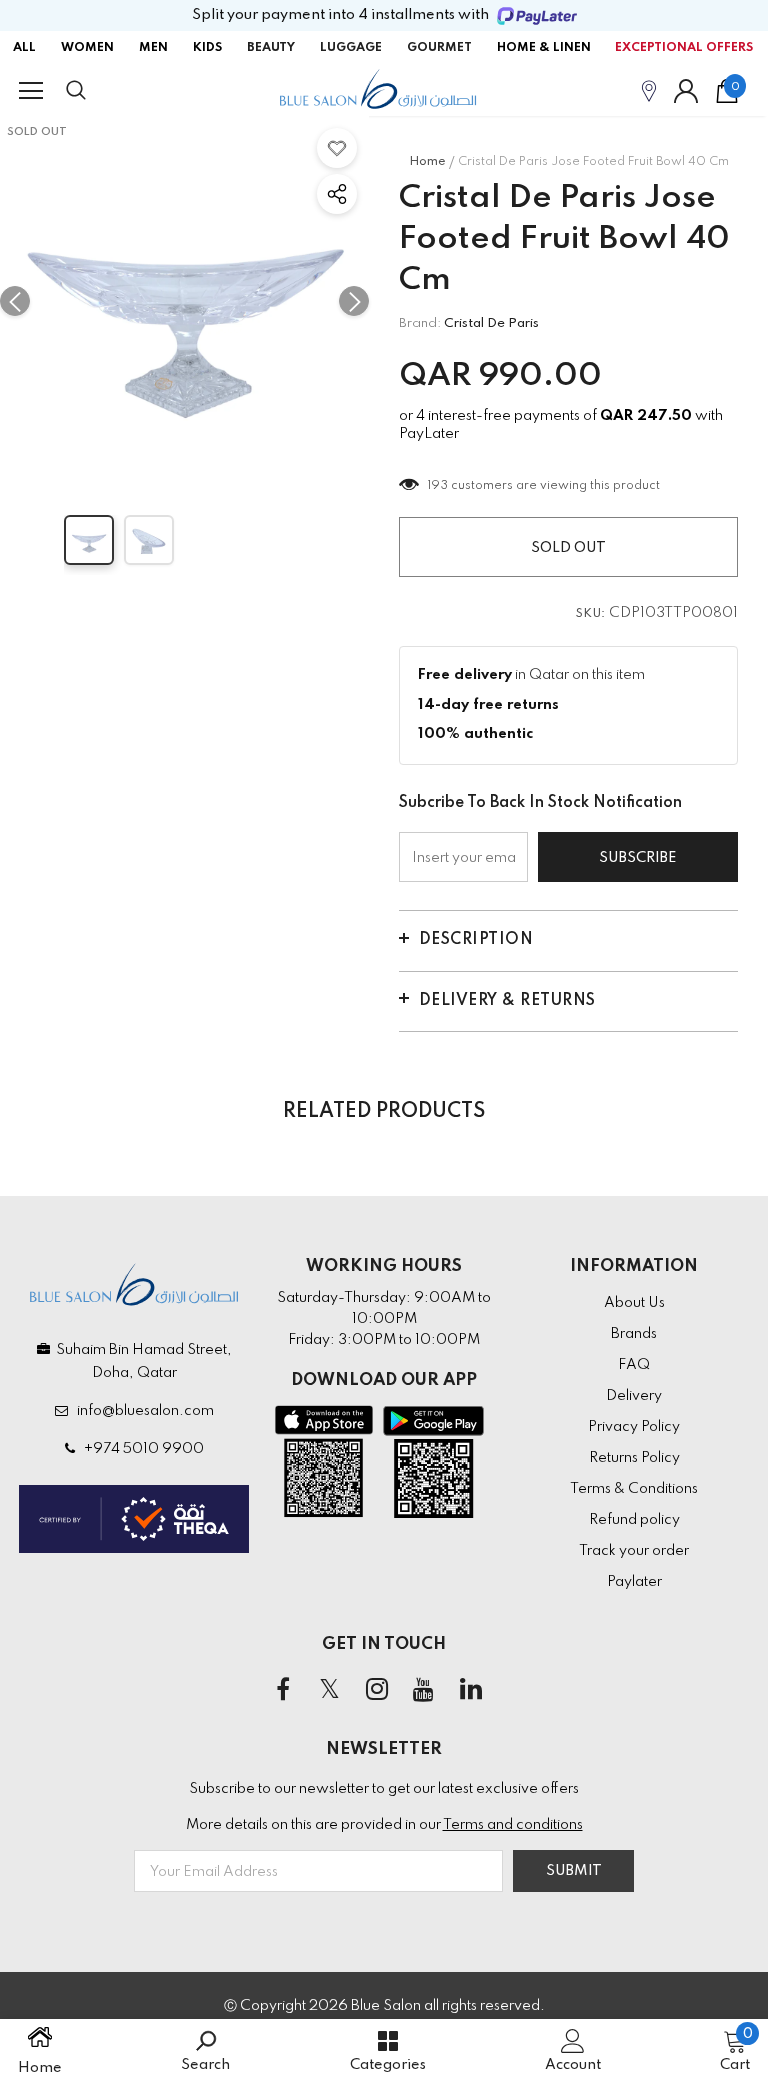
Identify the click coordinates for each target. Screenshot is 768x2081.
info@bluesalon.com (142, 1411)
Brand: (420, 323)
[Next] (354, 301)
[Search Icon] (96, 91)
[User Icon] (686, 91)
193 (438, 486)
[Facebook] (283, 1690)
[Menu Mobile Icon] (31, 91)
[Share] (337, 194)
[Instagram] (377, 1690)
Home (427, 162)
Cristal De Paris (491, 323)
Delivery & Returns (507, 1001)
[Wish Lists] (337, 148)
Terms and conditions (513, 1825)
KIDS (207, 48)
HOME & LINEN (544, 48)
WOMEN (87, 48)
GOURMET (439, 48)
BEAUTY (271, 48)
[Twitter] (330, 1690)
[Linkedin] (471, 1690)
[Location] (649, 90)
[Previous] (15, 301)
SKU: (591, 614)
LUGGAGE (351, 48)
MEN (153, 48)
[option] (184, 300)
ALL (24, 48)
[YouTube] (424, 1690)
